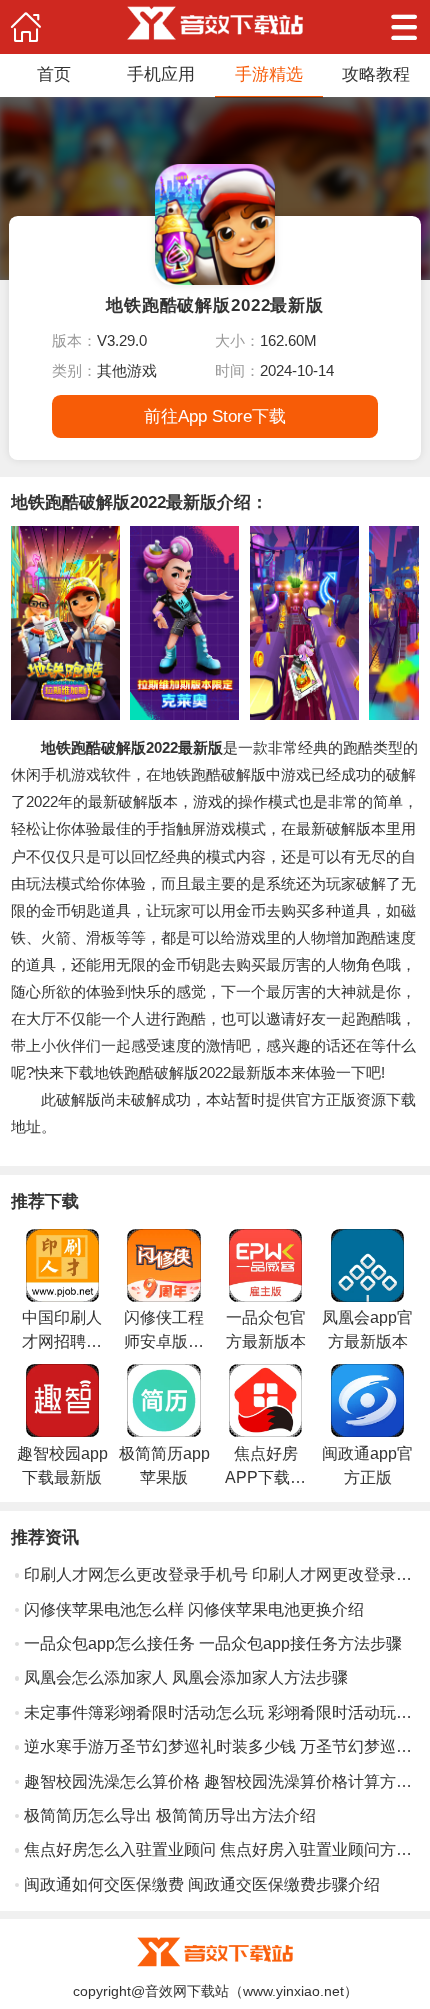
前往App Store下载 (215, 416)
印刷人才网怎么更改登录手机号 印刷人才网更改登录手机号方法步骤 (221, 1574)
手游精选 (269, 74)
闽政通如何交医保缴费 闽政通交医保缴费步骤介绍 (202, 1884)
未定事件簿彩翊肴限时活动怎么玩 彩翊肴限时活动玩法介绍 (221, 1712)
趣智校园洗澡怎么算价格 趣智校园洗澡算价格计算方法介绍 (221, 1781)
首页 (54, 74)
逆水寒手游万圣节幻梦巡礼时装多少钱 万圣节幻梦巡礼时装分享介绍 (221, 1746)
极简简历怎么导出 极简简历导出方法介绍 (170, 1815)
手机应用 (161, 74)
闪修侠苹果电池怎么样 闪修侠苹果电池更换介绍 (194, 1609)
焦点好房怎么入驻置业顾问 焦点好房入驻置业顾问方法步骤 (221, 1849)
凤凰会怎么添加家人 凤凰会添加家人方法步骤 (186, 1677)
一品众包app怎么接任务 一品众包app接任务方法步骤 (213, 1643)
